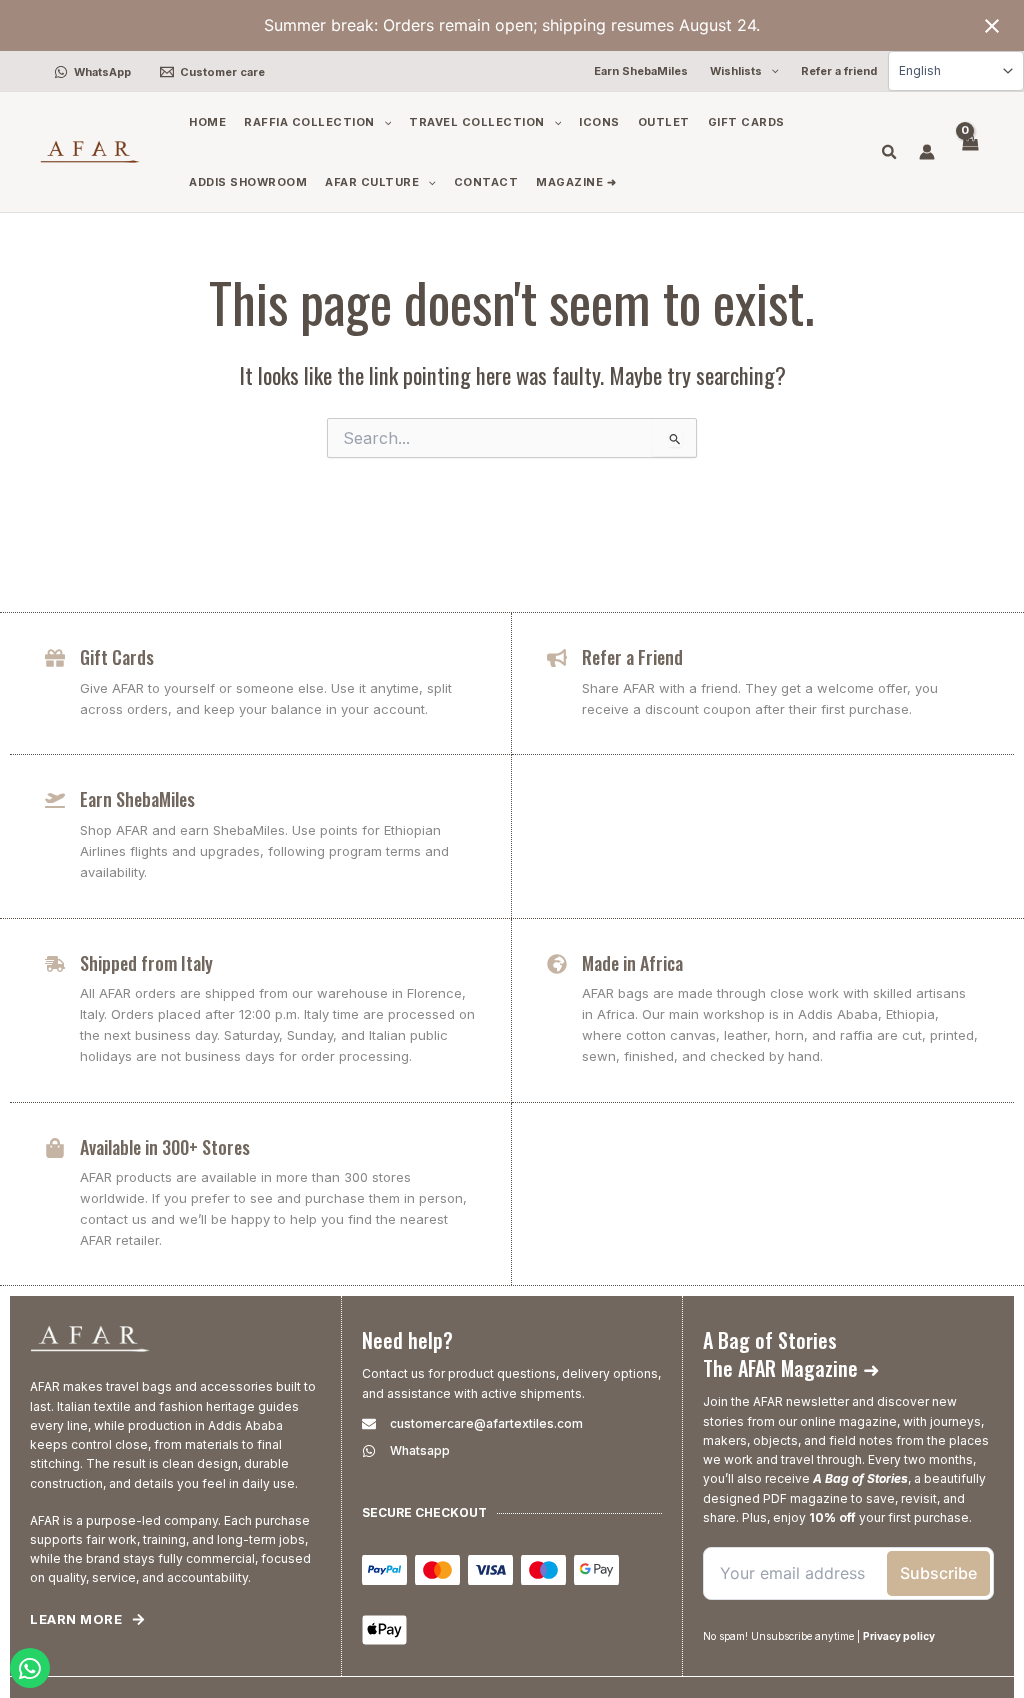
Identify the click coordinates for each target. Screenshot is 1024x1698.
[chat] (30, 1668)
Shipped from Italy (146, 963)
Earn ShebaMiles (137, 799)
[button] (770, 71)
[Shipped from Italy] (55, 964)
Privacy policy (899, 1636)
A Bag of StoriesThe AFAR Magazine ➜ (791, 1354)
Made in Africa (632, 963)
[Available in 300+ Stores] (55, 1148)
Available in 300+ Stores (165, 1147)
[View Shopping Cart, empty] (969, 152)
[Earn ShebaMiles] (55, 800)
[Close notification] (992, 26)
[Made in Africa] (557, 964)
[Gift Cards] (55, 658)
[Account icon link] (927, 152)
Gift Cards (117, 657)
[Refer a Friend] (557, 658)
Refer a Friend (632, 657)
